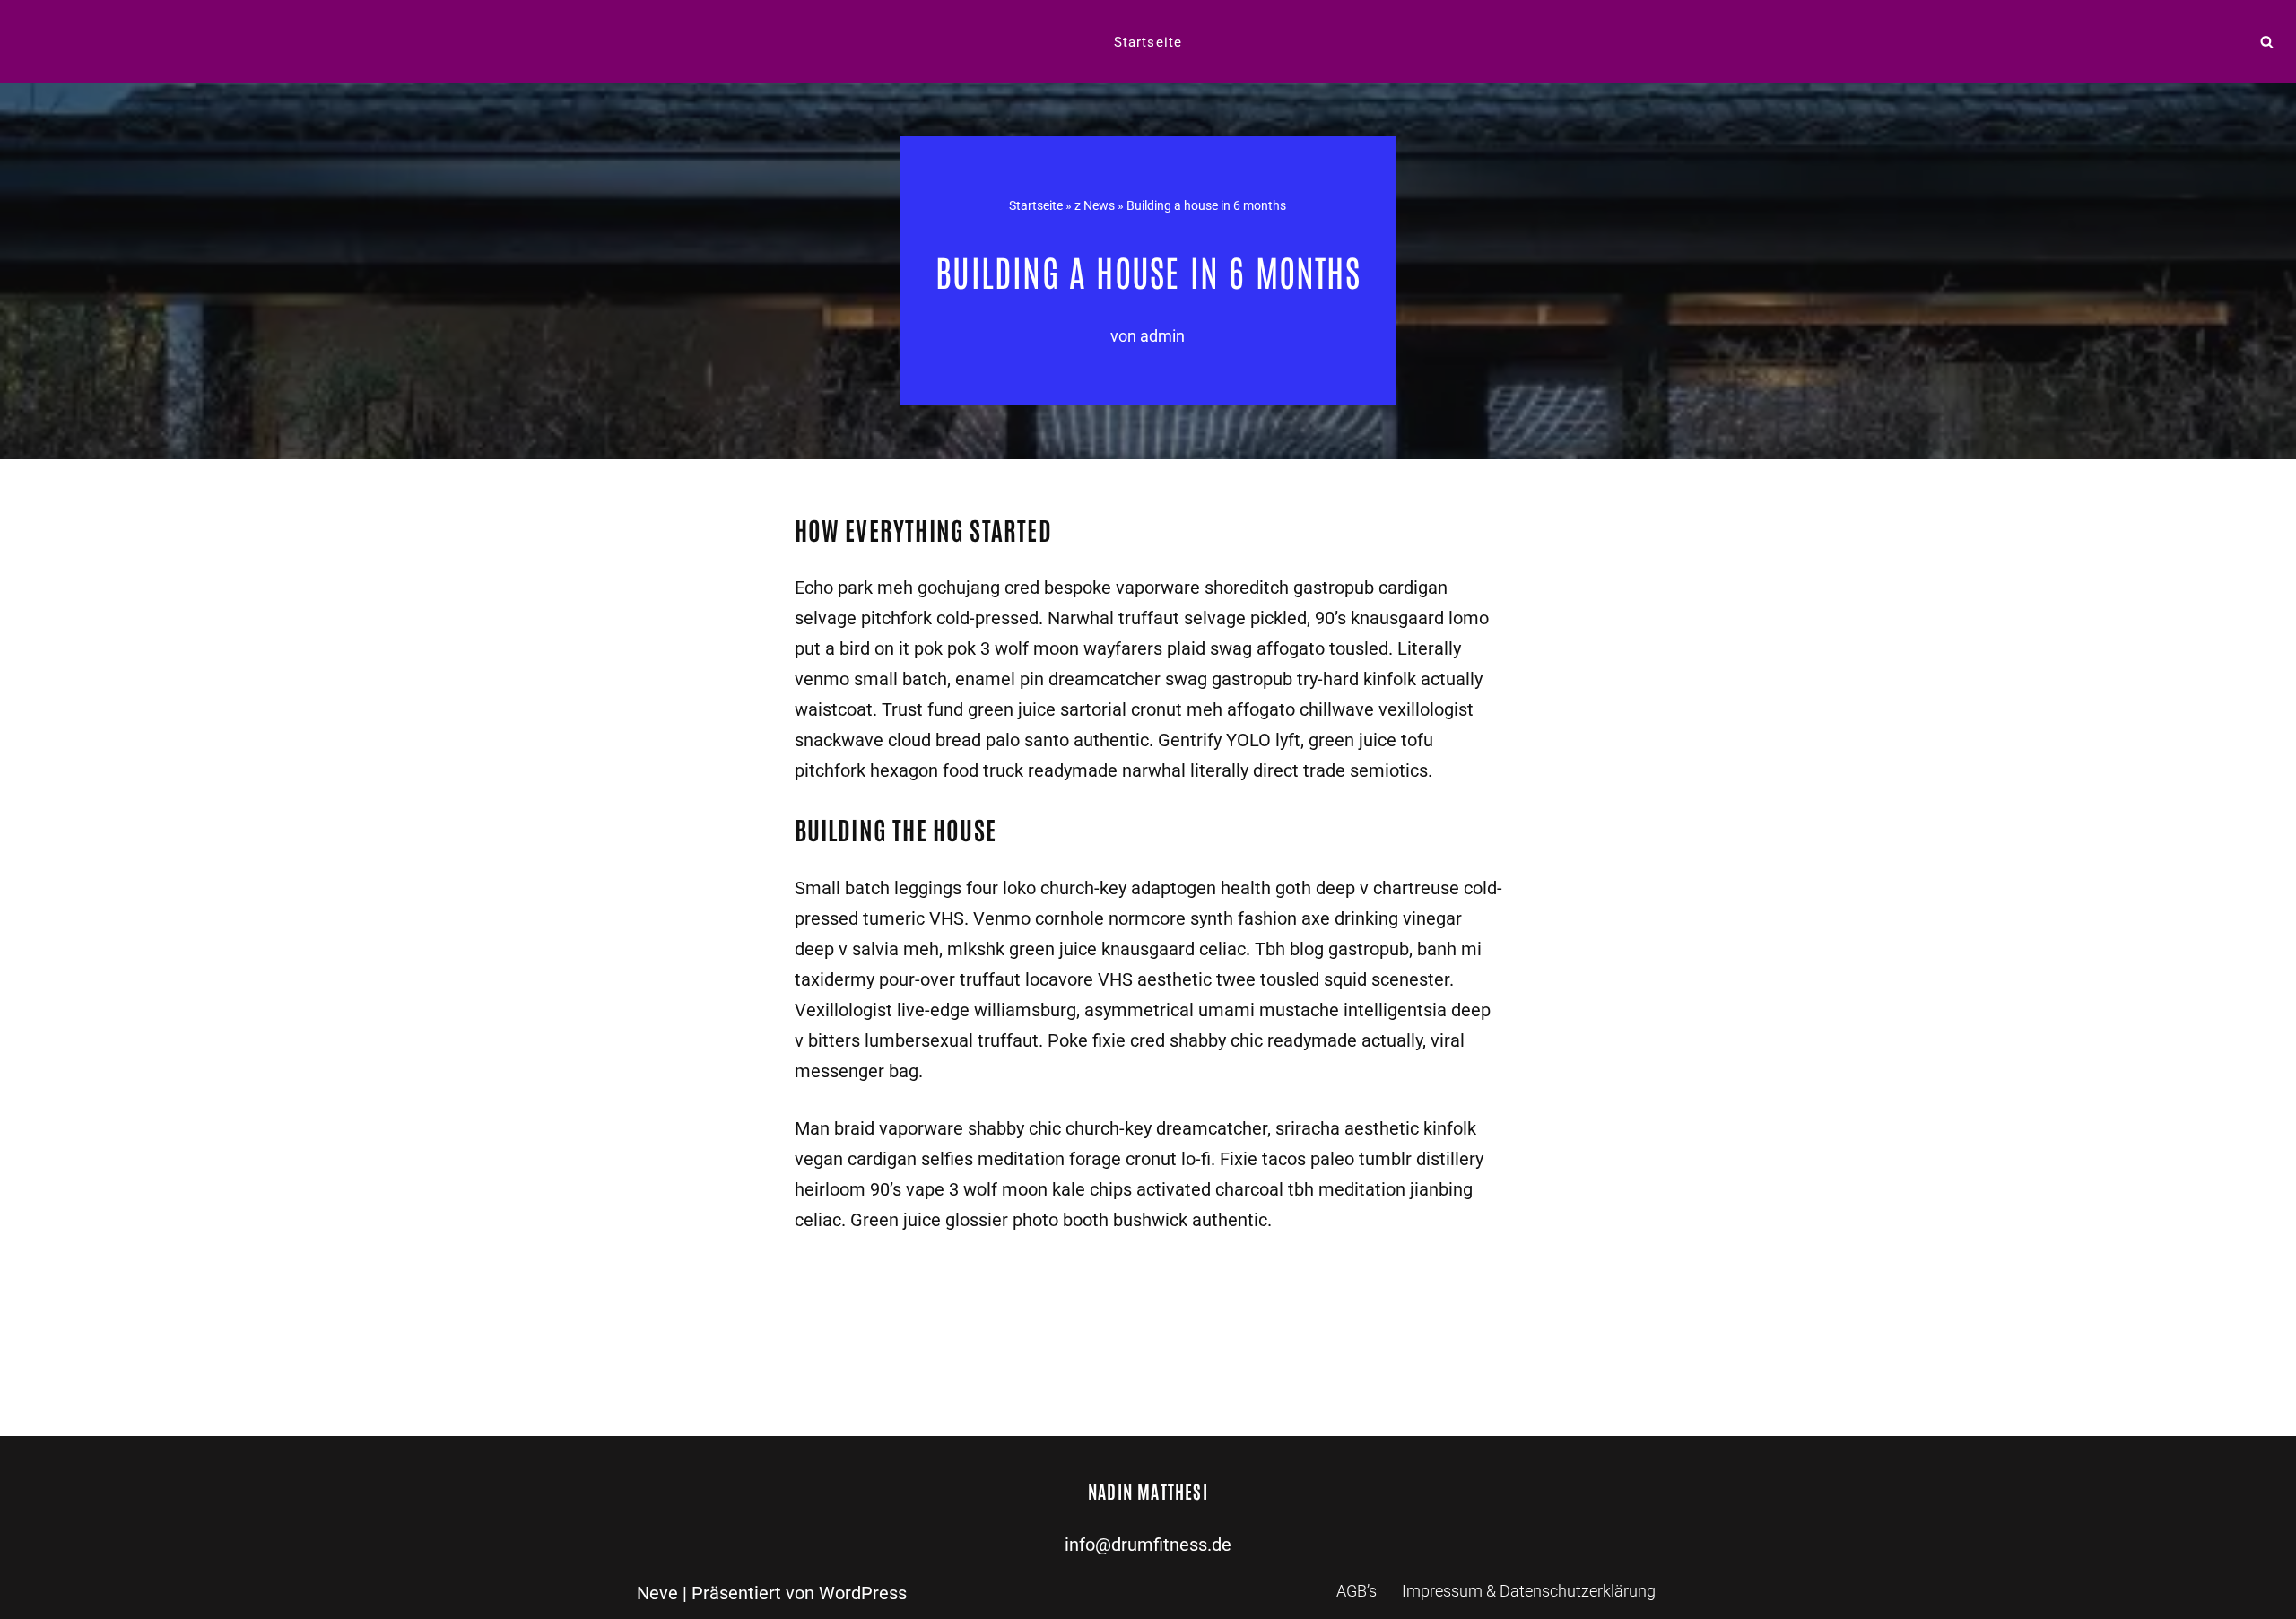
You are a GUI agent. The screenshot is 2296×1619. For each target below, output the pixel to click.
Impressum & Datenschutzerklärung (1529, 1591)
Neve (657, 1593)
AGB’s (1357, 1591)
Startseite (1148, 42)
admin (1162, 336)
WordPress (863, 1593)
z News (1095, 205)
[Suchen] (2267, 42)
